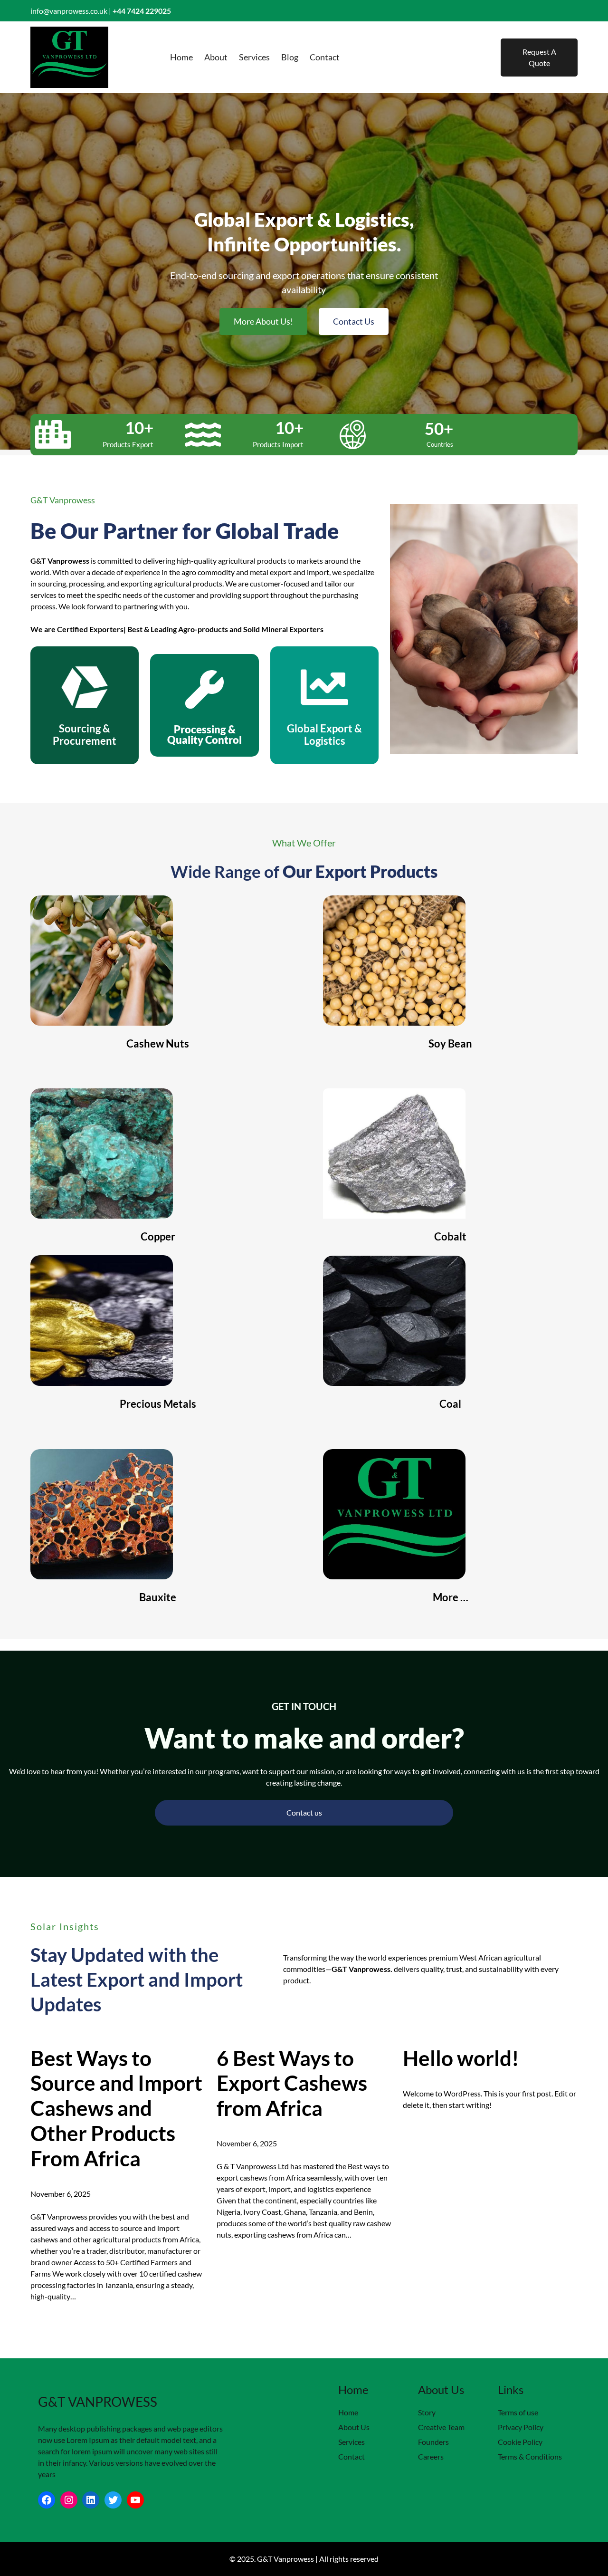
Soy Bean (450, 1043)
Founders (433, 2442)
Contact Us (354, 321)
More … (451, 1597)
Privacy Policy (521, 2427)
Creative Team (441, 2427)
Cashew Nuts (158, 1043)
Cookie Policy (520, 2442)
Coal (450, 1404)
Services (351, 2442)
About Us (354, 2427)
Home (348, 2412)
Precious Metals (158, 1404)
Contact (351, 2456)
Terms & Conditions (530, 2456)
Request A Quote (539, 57)
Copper (158, 1236)
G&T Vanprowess (98, 2402)
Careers (431, 2456)
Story (427, 2412)
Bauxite (158, 1597)
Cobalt (450, 1236)
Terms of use (518, 2412)
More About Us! (263, 321)
